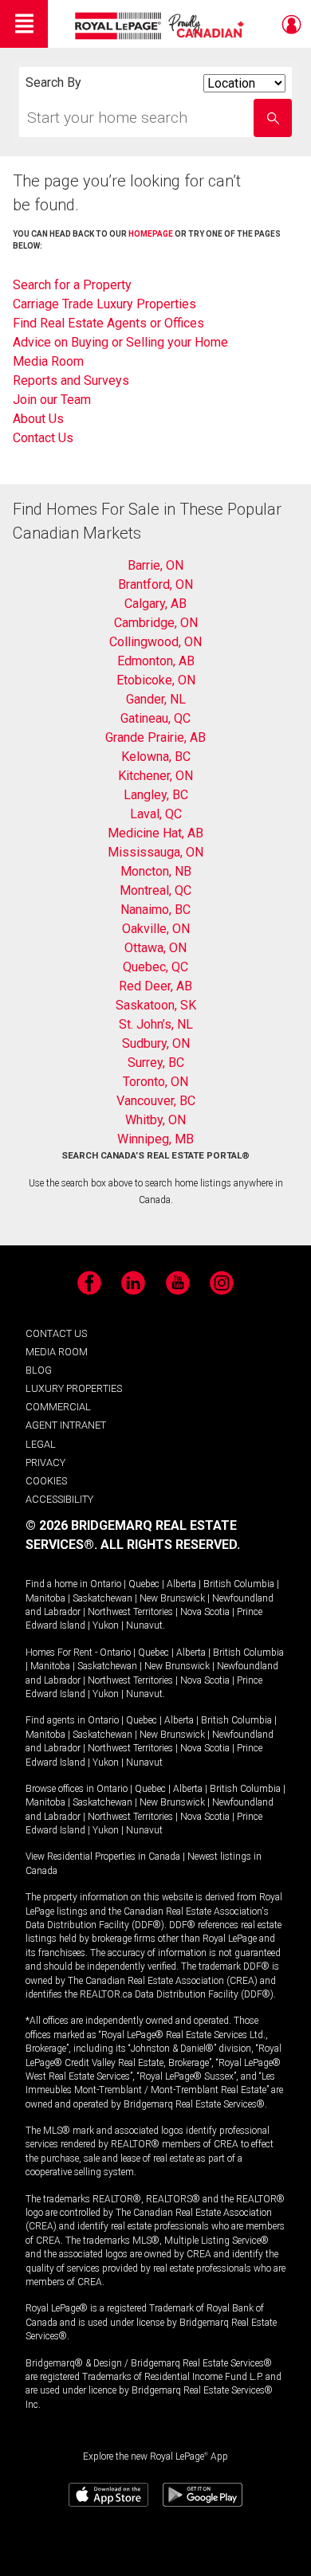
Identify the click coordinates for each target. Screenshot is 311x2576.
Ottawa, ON (155, 948)
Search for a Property (72, 285)
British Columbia (239, 1584)
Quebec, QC (155, 967)
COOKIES (46, 1481)
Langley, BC (156, 795)
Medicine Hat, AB (155, 833)
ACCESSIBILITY (59, 1499)
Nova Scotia (205, 1612)
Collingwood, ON (155, 642)
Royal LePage (161, 26)
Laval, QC (156, 814)
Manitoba (45, 1598)
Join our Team (52, 400)
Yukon (106, 1625)
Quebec (144, 1584)
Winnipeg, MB (155, 1139)
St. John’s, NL (156, 1024)
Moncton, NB (156, 871)
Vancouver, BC (156, 1101)
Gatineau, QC (155, 718)
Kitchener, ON (155, 776)
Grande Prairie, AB (155, 737)
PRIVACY (45, 1462)
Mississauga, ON (155, 852)
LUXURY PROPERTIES (74, 1388)
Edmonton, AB (156, 661)
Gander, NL (156, 699)
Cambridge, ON (156, 623)
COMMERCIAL (58, 1407)
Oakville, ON (156, 929)
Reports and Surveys (71, 380)
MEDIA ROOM (57, 1352)
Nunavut (144, 1625)
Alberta (181, 1584)
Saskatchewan (102, 1598)
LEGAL (41, 1444)
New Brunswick (172, 1598)
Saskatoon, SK (156, 1005)
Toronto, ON (155, 1082)
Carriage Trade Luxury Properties (104, 304)
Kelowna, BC (156, 757)
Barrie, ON (155, 565)
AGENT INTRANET (66, 1425)
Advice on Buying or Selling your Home (120, 342)
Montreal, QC (155, 890)
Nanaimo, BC (155, 910)
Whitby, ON (155, 1120)
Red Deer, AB (155, 986)
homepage (151, 234)
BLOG (39, 1370)
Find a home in (57, 1584)
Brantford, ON (155, 584)
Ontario (106, 1584)
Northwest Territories (130, 1612)
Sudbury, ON (156, 1043)
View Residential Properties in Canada (103, 1857)
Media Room (48, 361)
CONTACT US (56, 1333)
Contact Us (43, 438)
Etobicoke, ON (156, 680)
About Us (38, 419)
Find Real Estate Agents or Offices (108, 323)
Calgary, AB (155, 604)
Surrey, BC (156, 1063)
